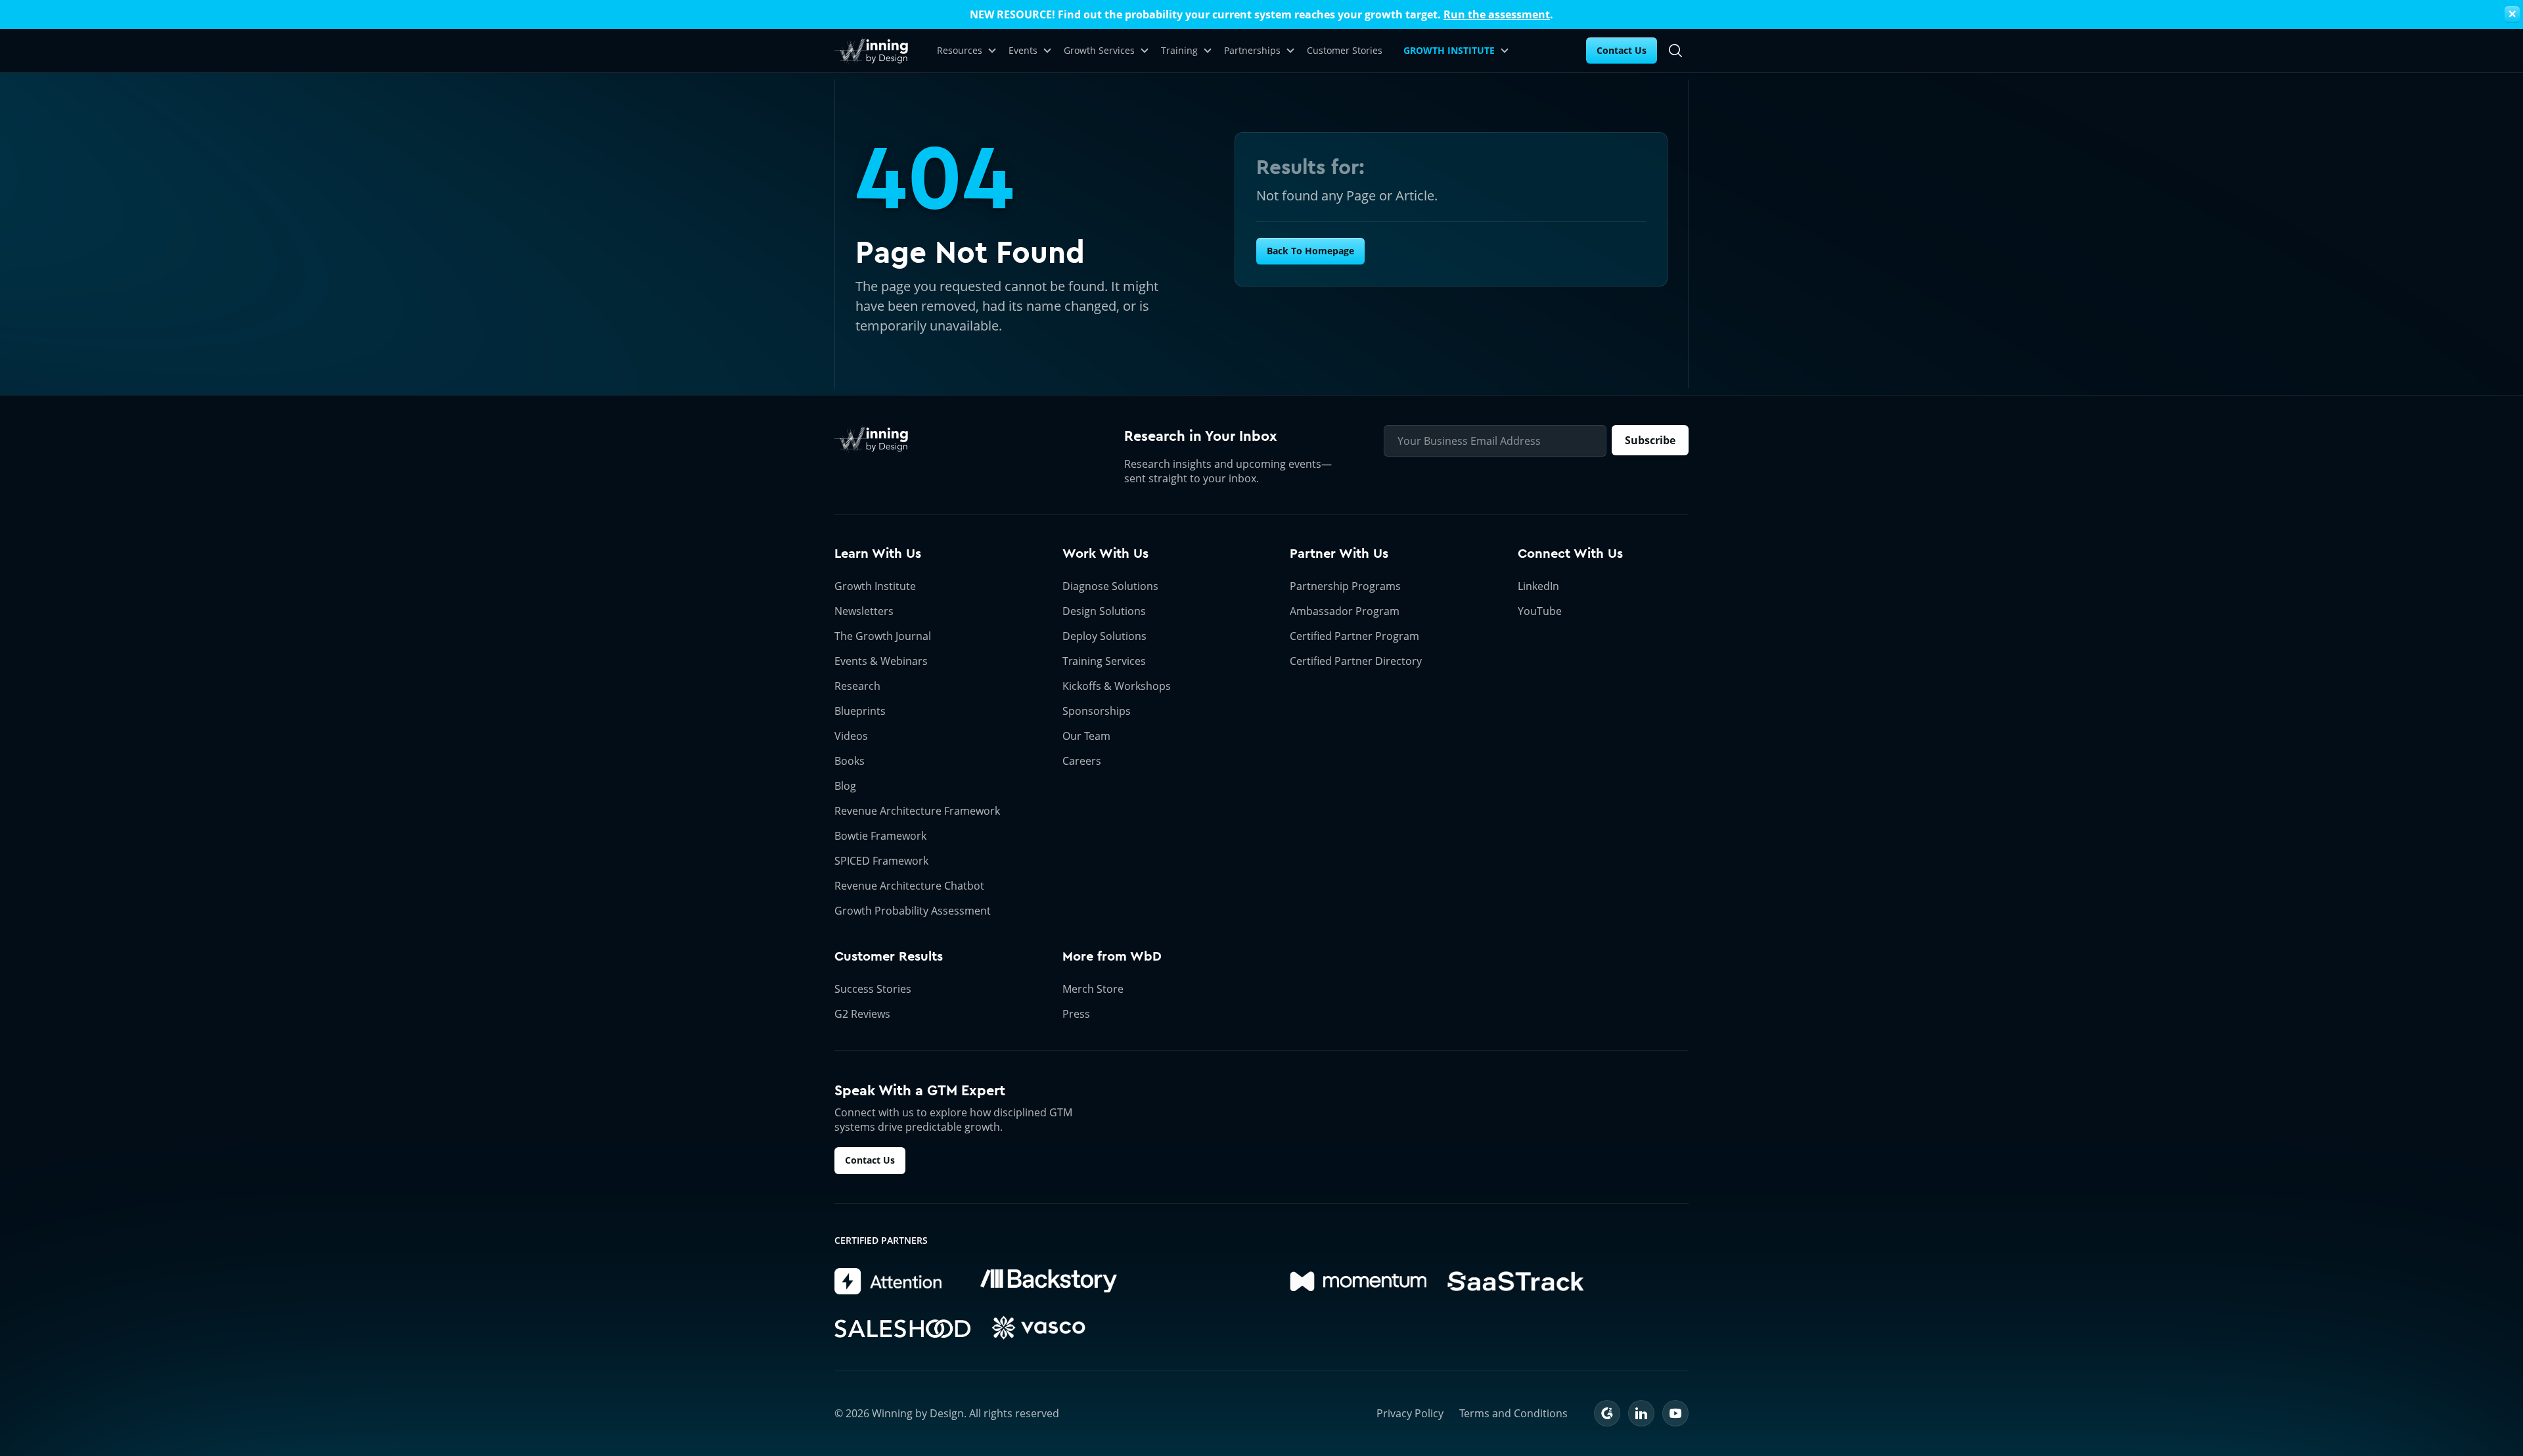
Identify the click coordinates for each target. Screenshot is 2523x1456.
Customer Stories (1345, 50)
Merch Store (1093, 989)
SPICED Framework (881, 861)
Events (1023, 50)
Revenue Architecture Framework (917, 811)
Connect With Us (1570, 554)
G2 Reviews (862, 1014)
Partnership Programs (1345, 586)
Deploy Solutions (1104, 636)
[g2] (1607, 1413)
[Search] (1675, 51)
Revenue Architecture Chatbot (909, 886)
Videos (851, 736)
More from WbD (1112, 956)
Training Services (1104, 661)
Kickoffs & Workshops (1117, 686)
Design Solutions (1104, 611)
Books (850, 761)
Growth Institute (875, 586)
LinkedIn (1538, 586)
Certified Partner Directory (1356, 661)
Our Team (1086, 736)
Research (857, 686)
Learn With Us (878, 554)
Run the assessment (1497, 14)
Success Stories (873, 989)
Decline (1501, 1401)
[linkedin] (1641, 1413)
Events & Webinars (881, 661)
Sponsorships (1097, 711)
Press (1076, 1014)
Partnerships (1252, 50)
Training (1179, 50)
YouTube (1540, 611)
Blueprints (860, 711)
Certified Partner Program (1354, 636)
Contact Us (1622, 50)
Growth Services (1099, 50)
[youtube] (1675, 1413)
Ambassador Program (1345, 611)
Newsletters (864, 611)
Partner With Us (1339, 554)
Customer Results (889, 956)
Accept (1395, 1401)
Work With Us (1105, 554)
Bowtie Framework (880, 836)
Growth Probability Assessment (913, 911)
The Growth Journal (883, 636)
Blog (845, 786)
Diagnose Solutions (1110, 586)
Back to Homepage (1310, 251)
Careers (1082, 761)
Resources (960, 50)
